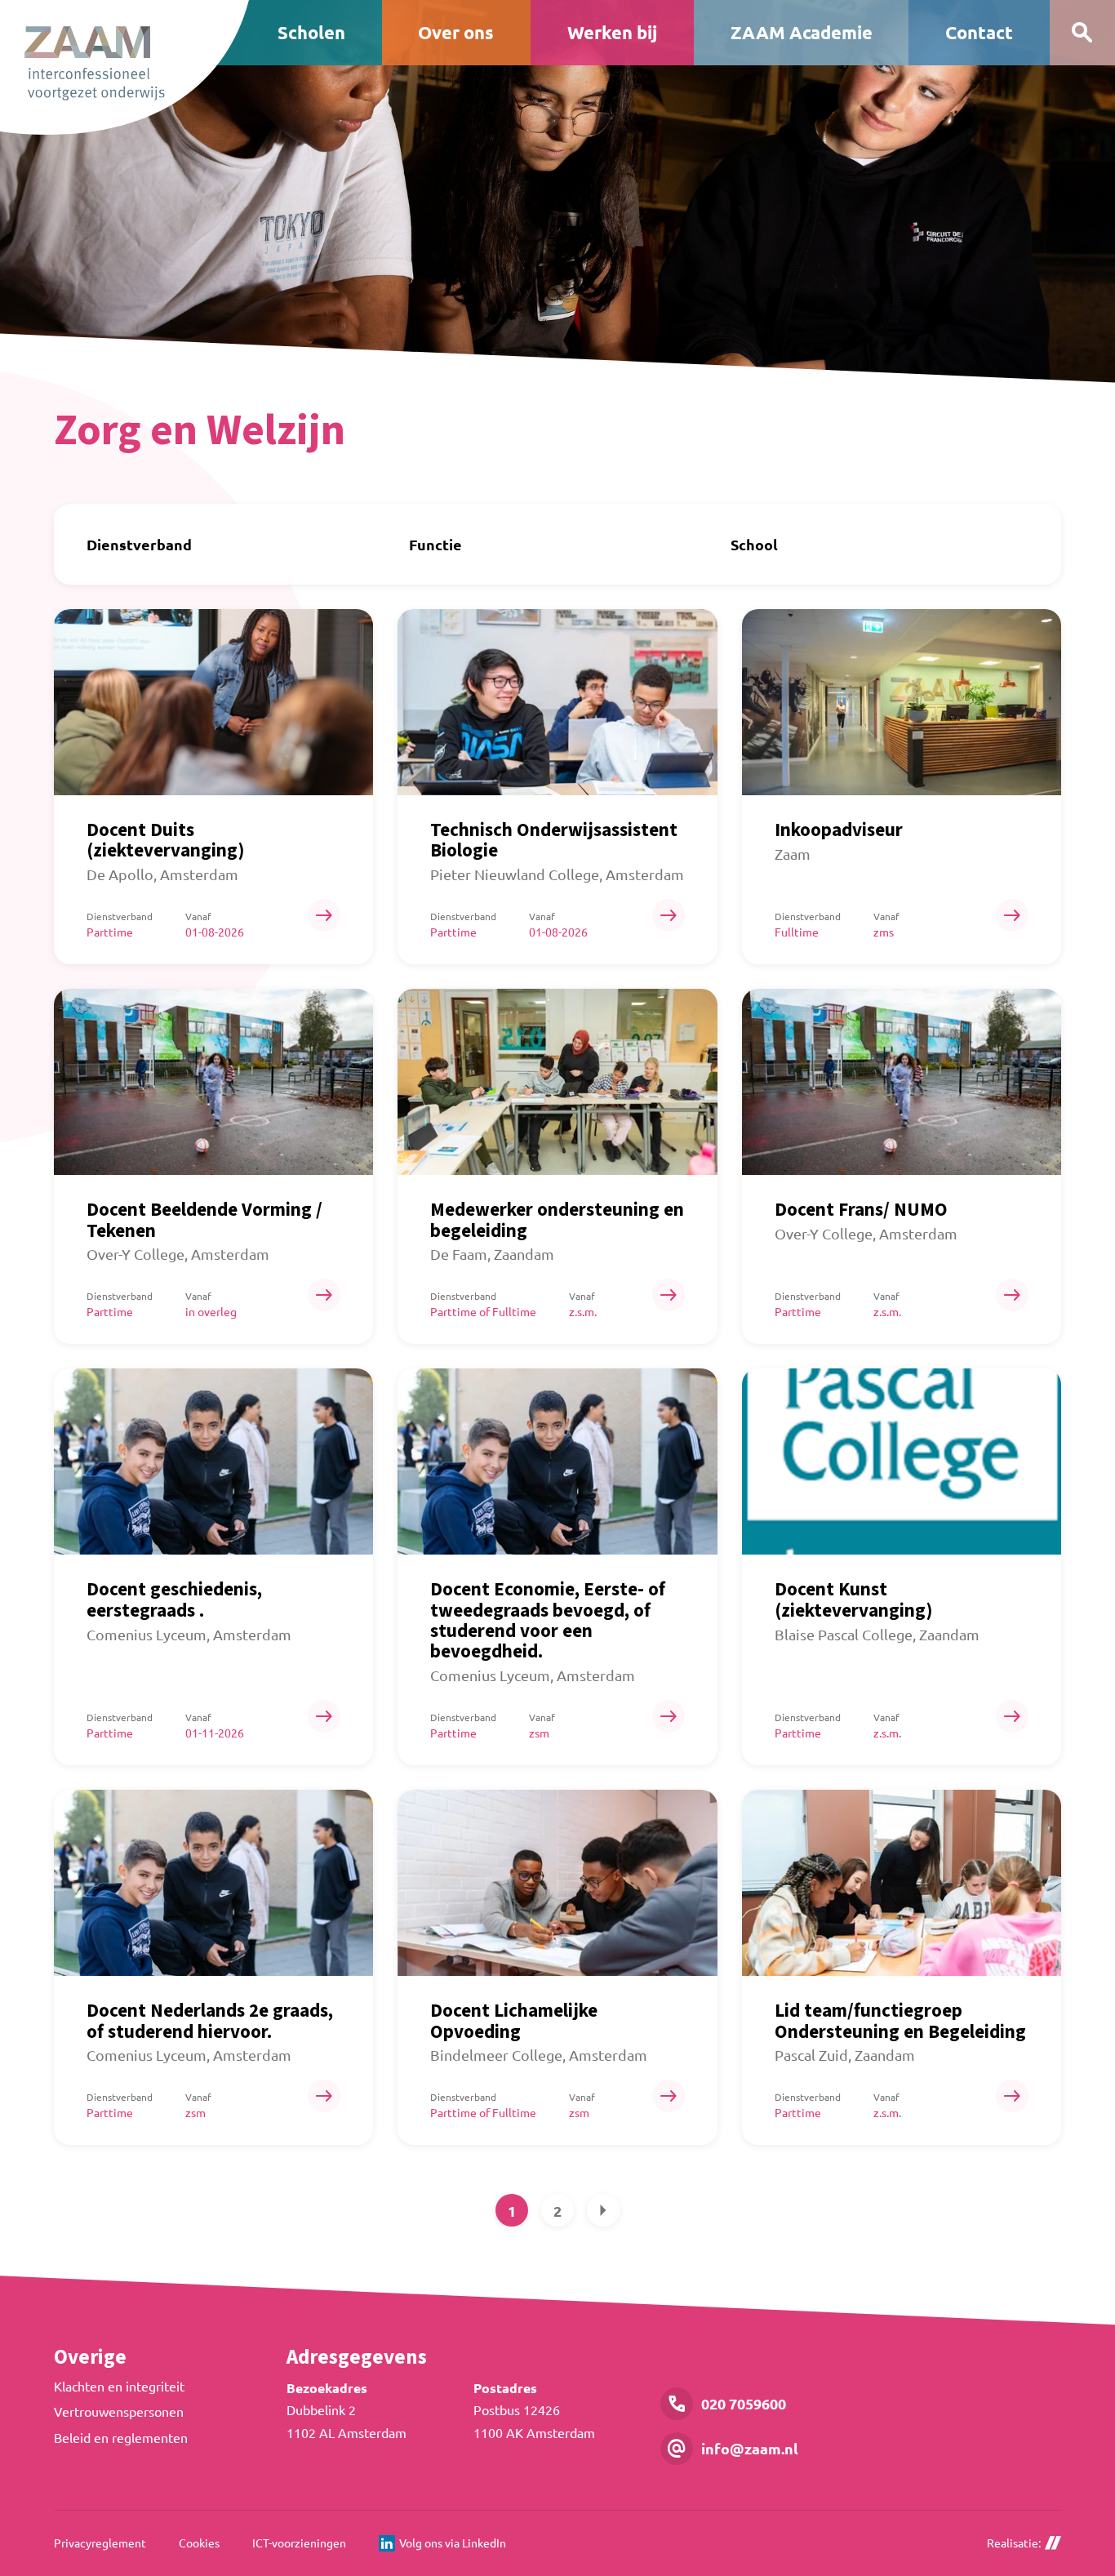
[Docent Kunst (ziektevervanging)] (902, 1462)
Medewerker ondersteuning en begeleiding (557, 1220)
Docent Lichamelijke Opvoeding (514, 2021)
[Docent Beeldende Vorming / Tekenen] (213, 1082)
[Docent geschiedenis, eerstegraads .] (213, 1462)
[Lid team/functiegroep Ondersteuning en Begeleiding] (902, 1883)
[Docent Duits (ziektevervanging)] (213, 702)
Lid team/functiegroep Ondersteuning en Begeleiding (900, 2021)
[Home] (124, 67)
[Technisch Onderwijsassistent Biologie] (557, 702)
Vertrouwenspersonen (119, 2411)
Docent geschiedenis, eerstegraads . (174, 1599)
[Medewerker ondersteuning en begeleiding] (557, 1082)
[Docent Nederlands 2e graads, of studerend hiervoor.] (213, 1883)
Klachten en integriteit (119, 2386)
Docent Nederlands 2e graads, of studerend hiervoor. (210, 2021)
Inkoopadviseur (839, 830)
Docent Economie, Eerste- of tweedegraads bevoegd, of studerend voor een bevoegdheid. (548, 1620)
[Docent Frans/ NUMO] (902, 1082)
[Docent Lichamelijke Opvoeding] (557, 1883)
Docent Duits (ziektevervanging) (166, 840)
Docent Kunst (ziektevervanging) (854, 1599)
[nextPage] (603, 2210)
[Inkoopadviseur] (902, 702)
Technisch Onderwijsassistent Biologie (554, 840)
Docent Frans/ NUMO (861, 1210)
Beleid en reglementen (121, 2437)
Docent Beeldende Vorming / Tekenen (204, 1220)
